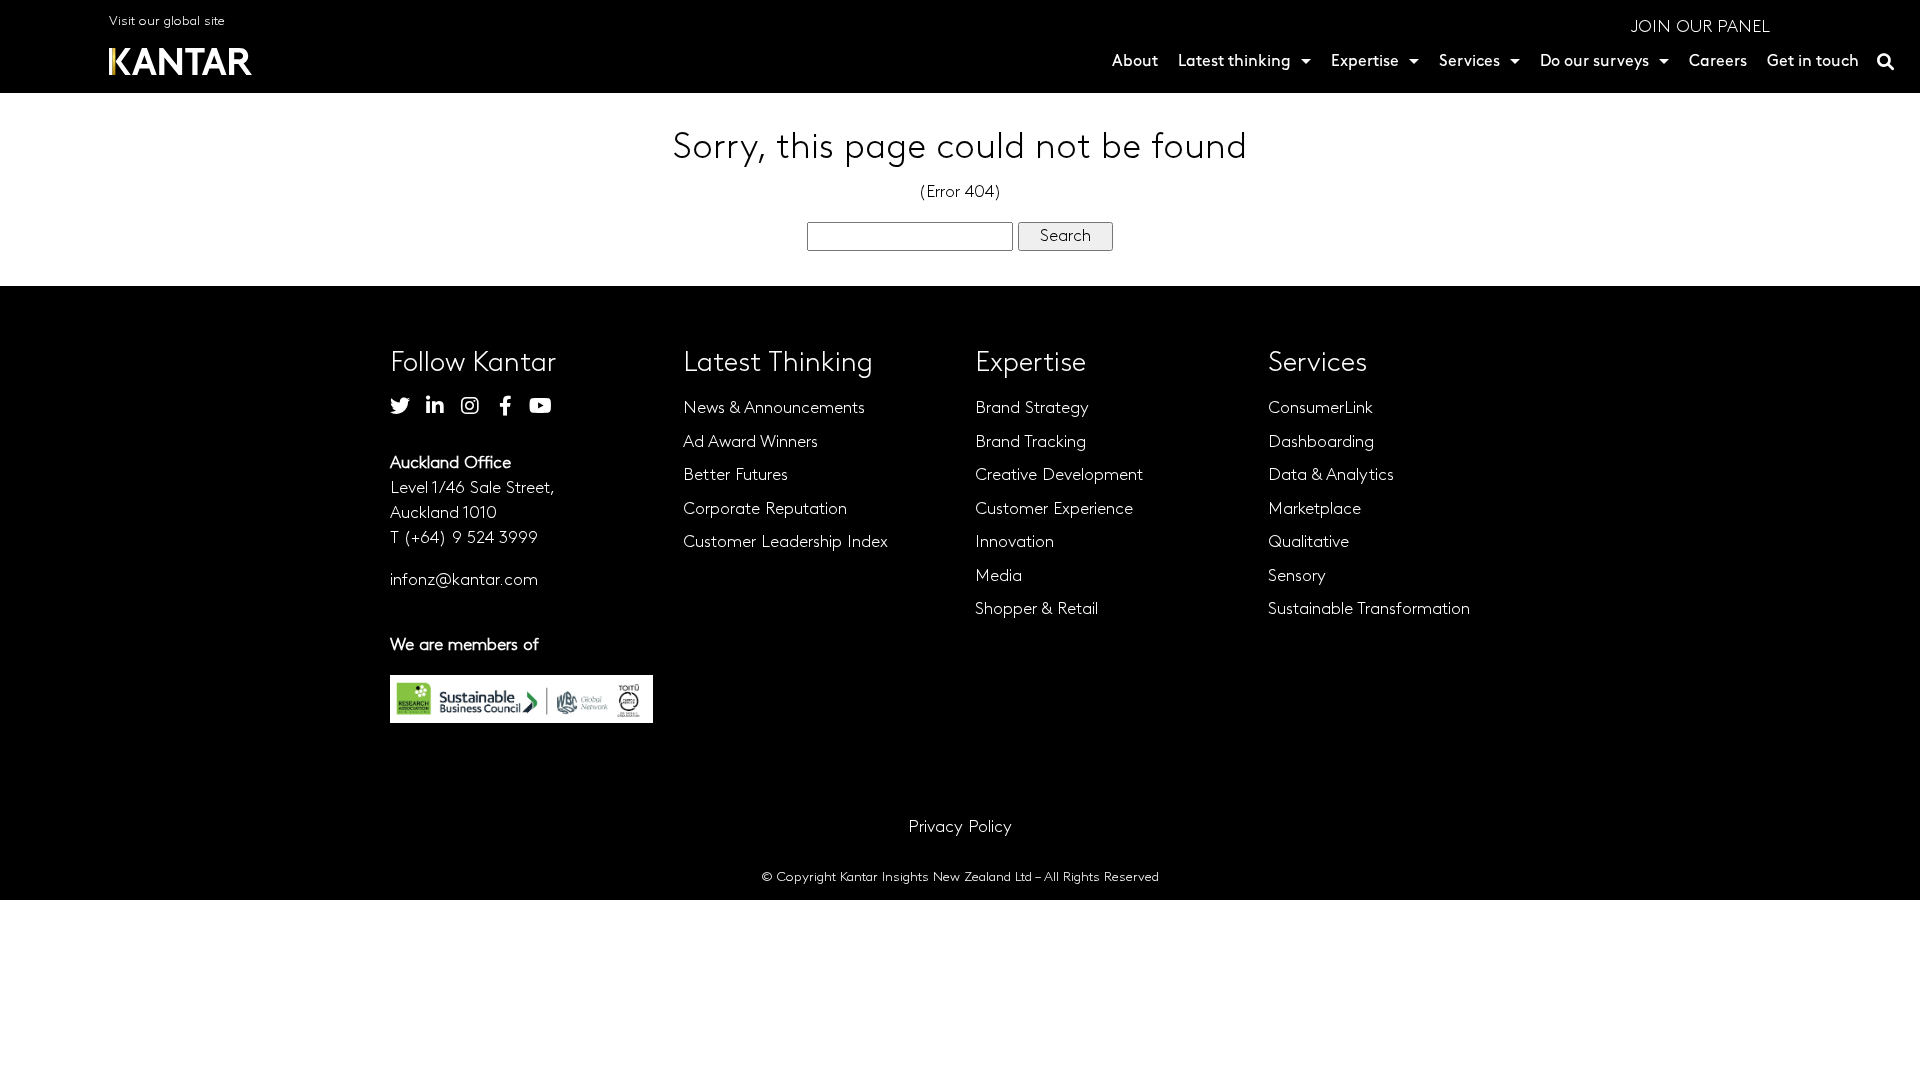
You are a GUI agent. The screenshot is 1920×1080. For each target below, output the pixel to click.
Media (998, 576)
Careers (1718, 62)
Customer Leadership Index (785, 542)
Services (1469, 62)
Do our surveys (1594, 62)
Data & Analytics (1331, 475)
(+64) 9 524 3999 (470, 538)
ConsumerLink (1320, 408)
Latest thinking (1234, 62)
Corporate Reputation (765, 509)
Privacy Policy (960, 827)
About (1135, 62)
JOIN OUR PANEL (1700, 27)
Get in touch (1813, 62)
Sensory (1297, 576)
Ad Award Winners (750, 442)
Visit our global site (167, 21)
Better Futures (735, 475)
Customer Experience (1054, 509)
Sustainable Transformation (1369, 609)
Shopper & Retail (1036, 609)
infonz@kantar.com (464, 580)
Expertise (1365, 62)
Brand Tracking (1030, 442)
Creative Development (1059, 475)
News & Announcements (774, 408)
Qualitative (1308, 542)
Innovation (1014, 542)
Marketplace (1314, 509)
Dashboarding (1321, 442)
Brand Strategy (1032, 408)
